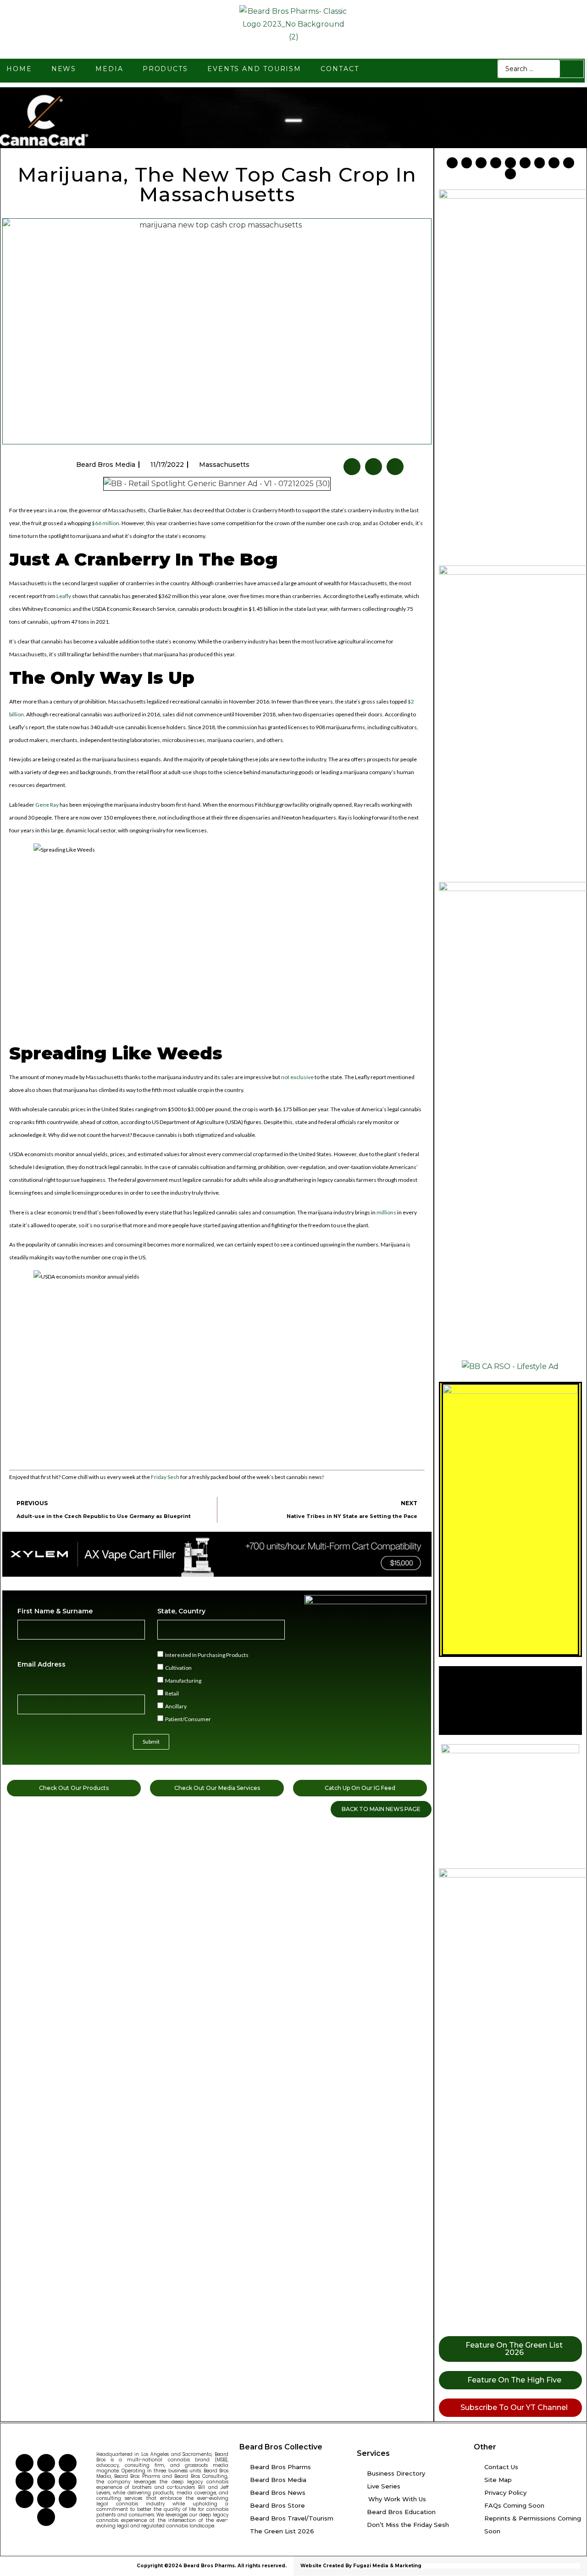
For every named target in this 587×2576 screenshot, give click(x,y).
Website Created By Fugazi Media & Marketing (361, 2566)
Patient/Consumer (188, 1719)
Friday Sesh (165, 1477)
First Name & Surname (55, 1611)
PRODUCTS (165, 69)
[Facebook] (452, 163)
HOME (19, 69)
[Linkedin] (510, 163)
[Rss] (569, 163)
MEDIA (109, 69)
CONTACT (340, 69)
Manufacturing (183, 1680)
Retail (172, 1693)
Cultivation (178, 1667)
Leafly (64, 596)
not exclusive (297, 1077)
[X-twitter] (467, 163)
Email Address (42, 1664)
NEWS (64, 69)
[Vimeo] (525, 163)
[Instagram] (496, 163)
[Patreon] (554, 163)
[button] (352, 467)
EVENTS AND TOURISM (254, 69)
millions (386, 1212)
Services (373, 2453)
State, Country (181, 1611)
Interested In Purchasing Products (207, 1654)
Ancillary (176, 1706)
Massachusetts (224, 465)
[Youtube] (481, 163)
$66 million (105, 523)
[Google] (510, 174)
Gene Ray (47, 805)
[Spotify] (540, 163)
